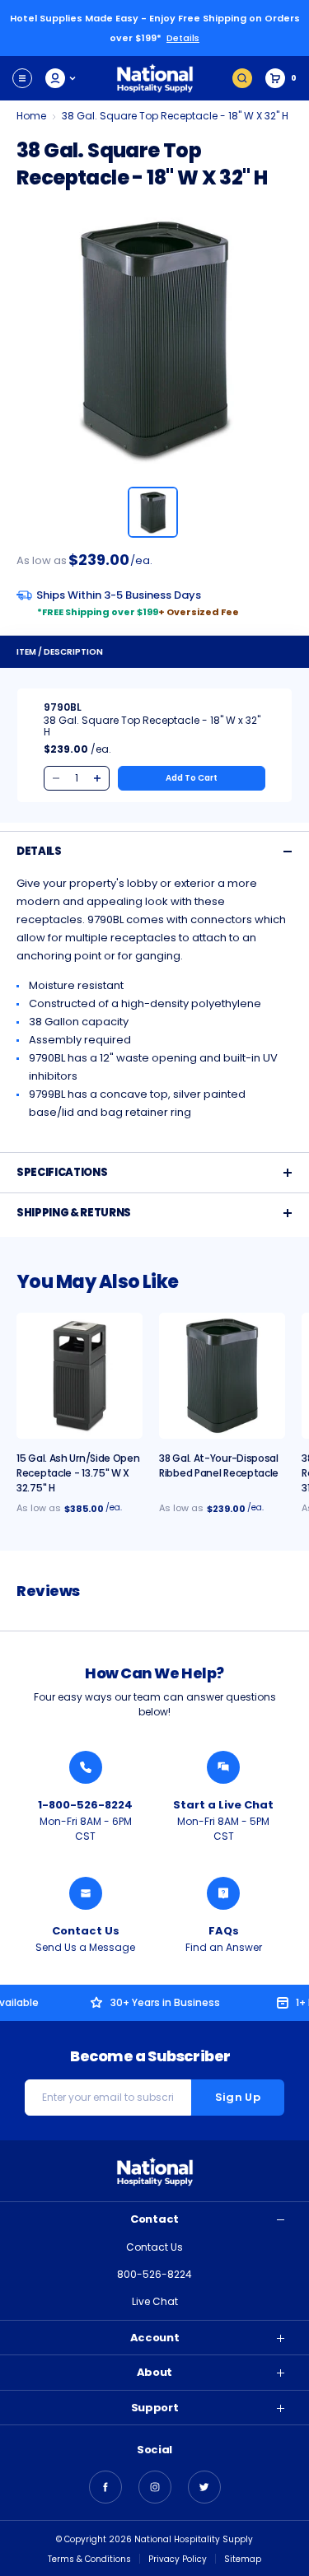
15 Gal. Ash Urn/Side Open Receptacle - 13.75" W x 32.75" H (78, 1473)
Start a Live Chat (223, 1805)
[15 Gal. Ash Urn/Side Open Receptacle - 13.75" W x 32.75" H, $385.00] (80, 1376)
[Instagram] (155, 2487)
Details (183, 38)
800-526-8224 (154, 2274)
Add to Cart (192, 778)
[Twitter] (204, 2487)
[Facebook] (105, 2487)
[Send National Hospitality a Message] (86, 1893)
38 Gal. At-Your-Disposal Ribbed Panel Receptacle (219, 1465)
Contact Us (86, 1931)
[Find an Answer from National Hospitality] (223, 1893)
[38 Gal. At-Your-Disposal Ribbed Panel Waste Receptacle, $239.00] (222, 1376)
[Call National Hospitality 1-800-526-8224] (86, 1767)
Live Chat (155, 2301)
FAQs (224, 1931)
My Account (61, 78)
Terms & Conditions (89, 2559)
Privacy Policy (178, 2559)
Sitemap (243, 2559)
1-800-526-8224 (85, 1805)
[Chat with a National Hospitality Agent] (223, 1767)
